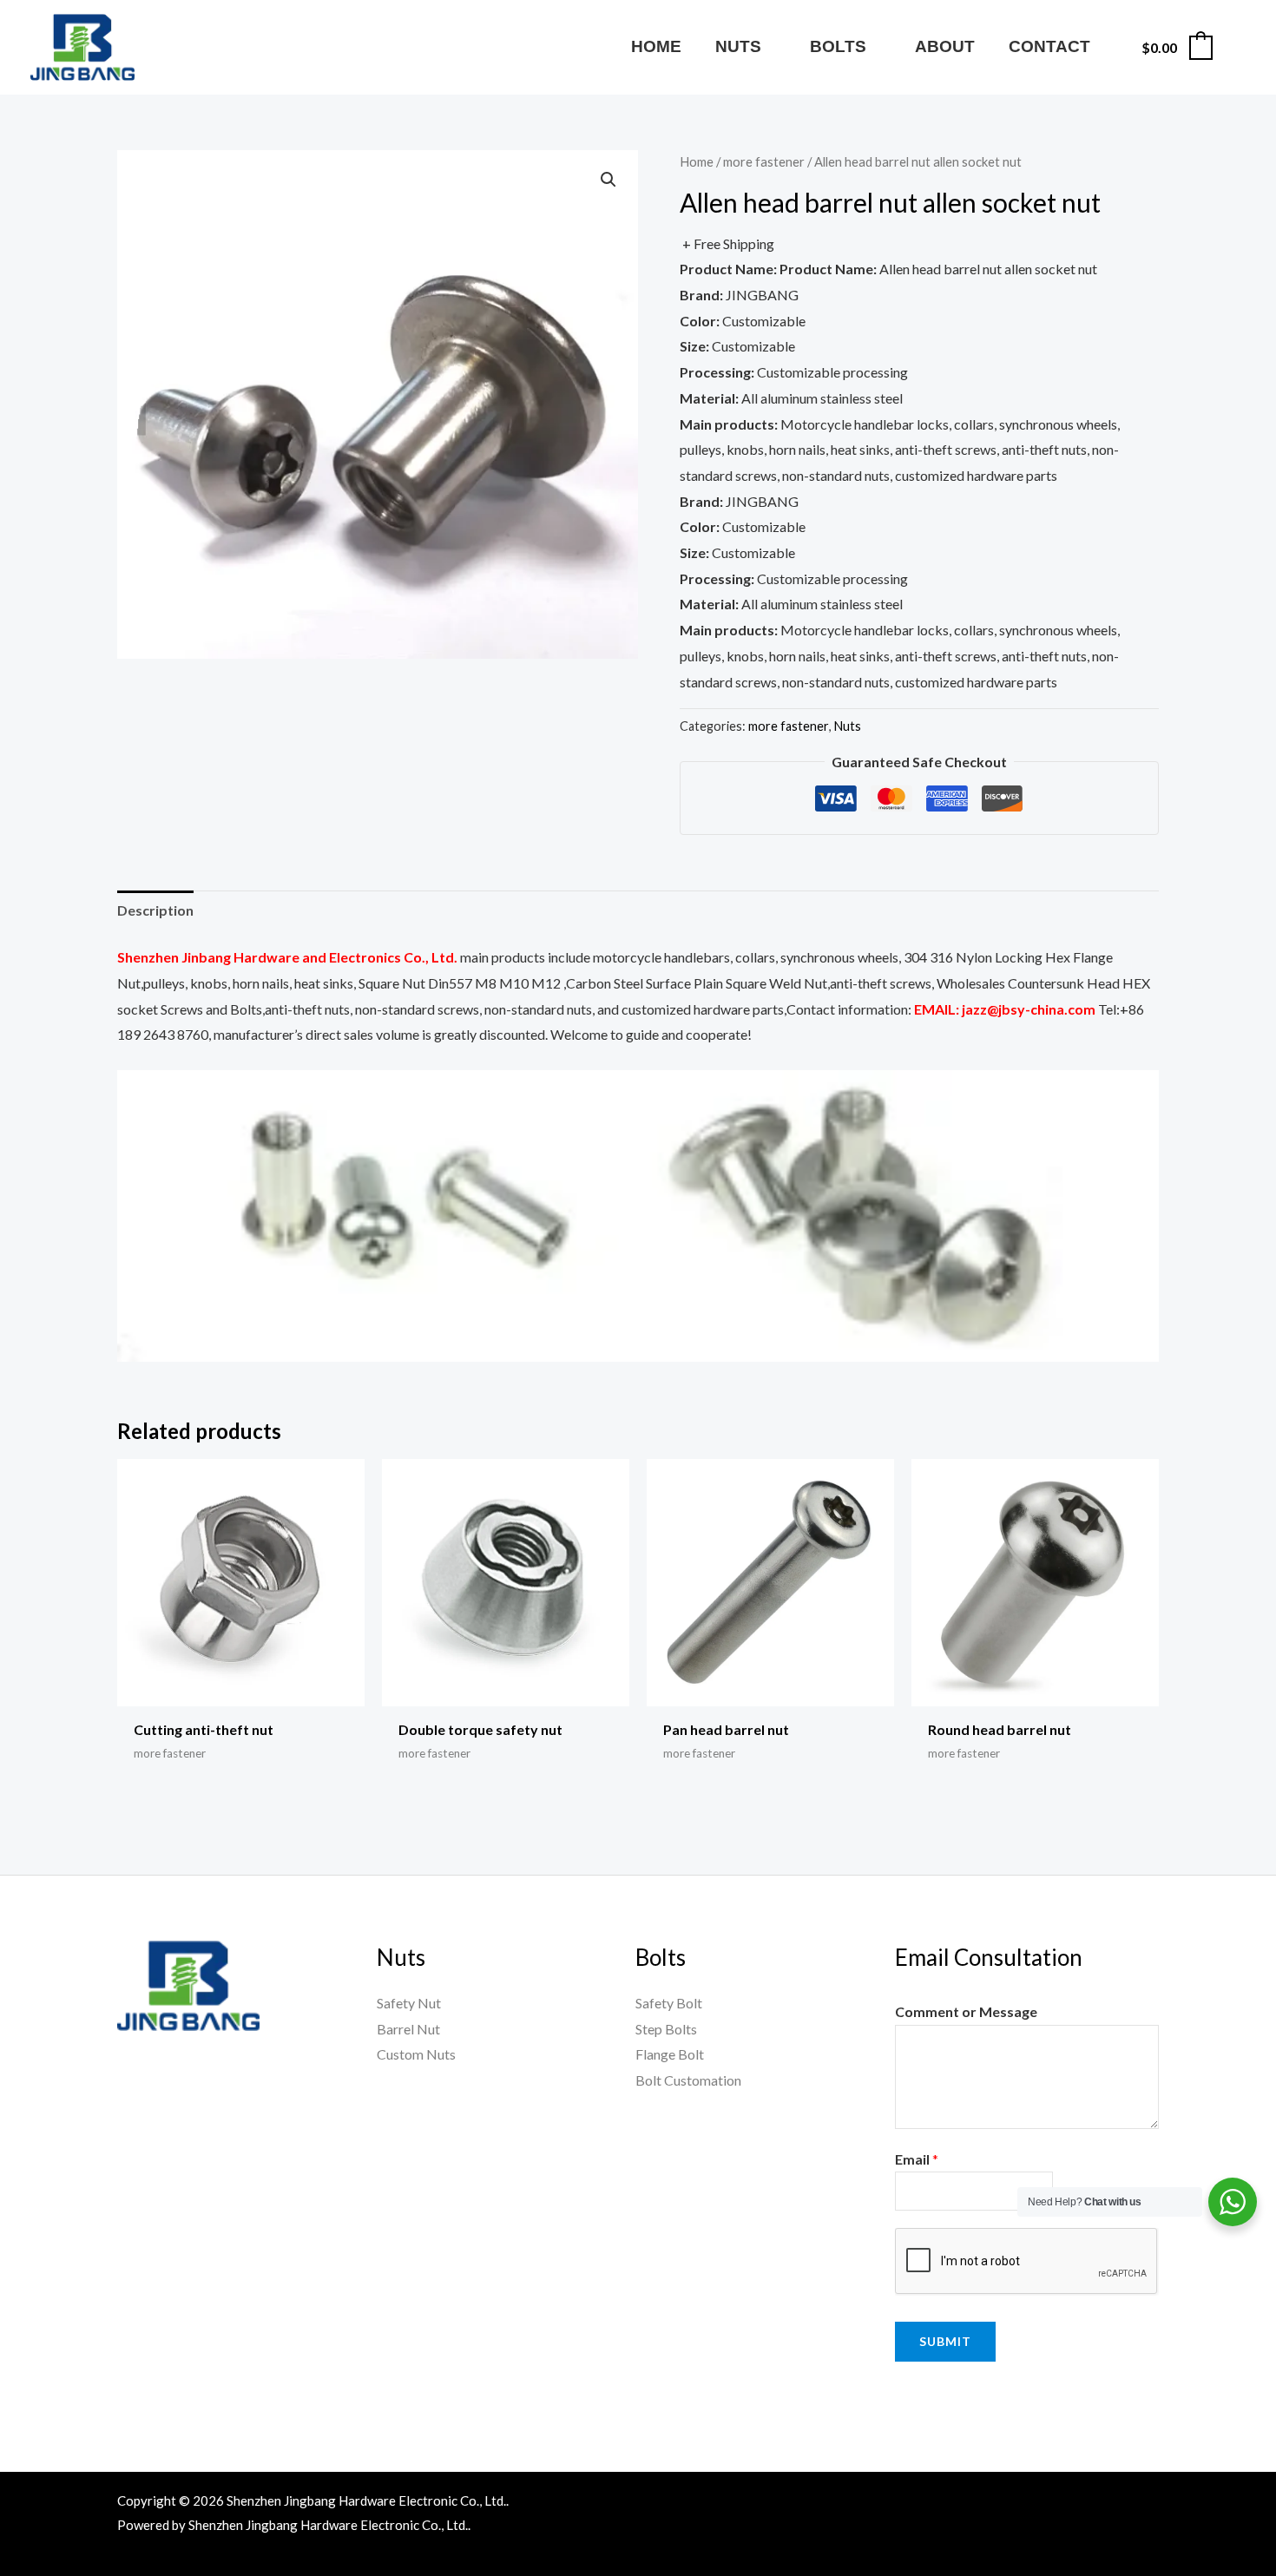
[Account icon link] (1238, 47)
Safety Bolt (669, 2003)
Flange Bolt (670, 2054)
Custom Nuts (416, 2054)
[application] (769, 46)
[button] (608, 180)
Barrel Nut (408, 2029)
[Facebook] (959, 2504)
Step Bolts (666, 2029)
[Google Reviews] (1108, 2504)
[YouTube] (996, 2504)
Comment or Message (966, 2011)
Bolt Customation (688, 2080)
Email (917, 2159)
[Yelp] (1146, 2504)
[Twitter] (1034, 2504)
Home (697, 161)
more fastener (764, 161)
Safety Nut (409, 2003)
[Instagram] (1071, 2504)
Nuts (848, 726)
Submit (945, 2341)
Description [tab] (155, 910)
